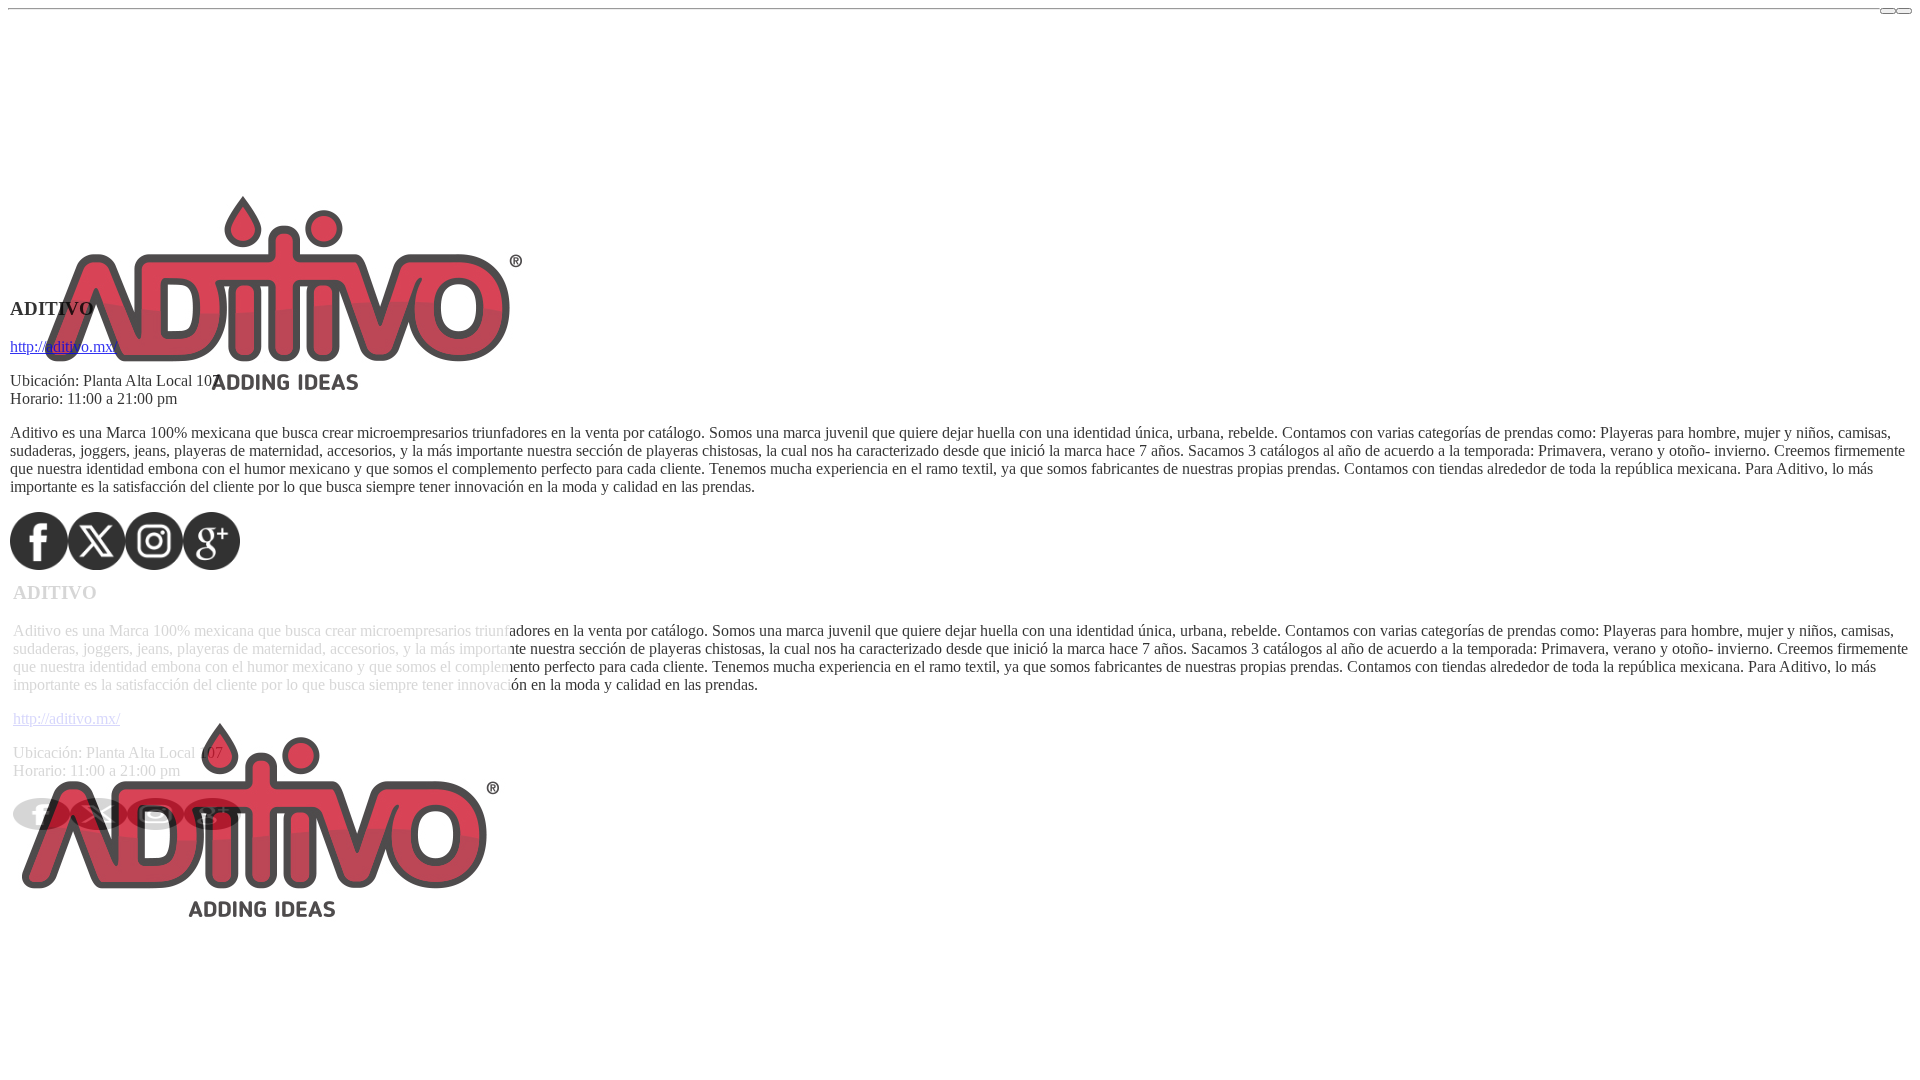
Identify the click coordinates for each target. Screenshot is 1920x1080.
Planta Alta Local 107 (151, 380)
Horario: (36, 398)
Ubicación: (44, 380)
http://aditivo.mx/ (63, 346)
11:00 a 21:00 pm (122, 398)
